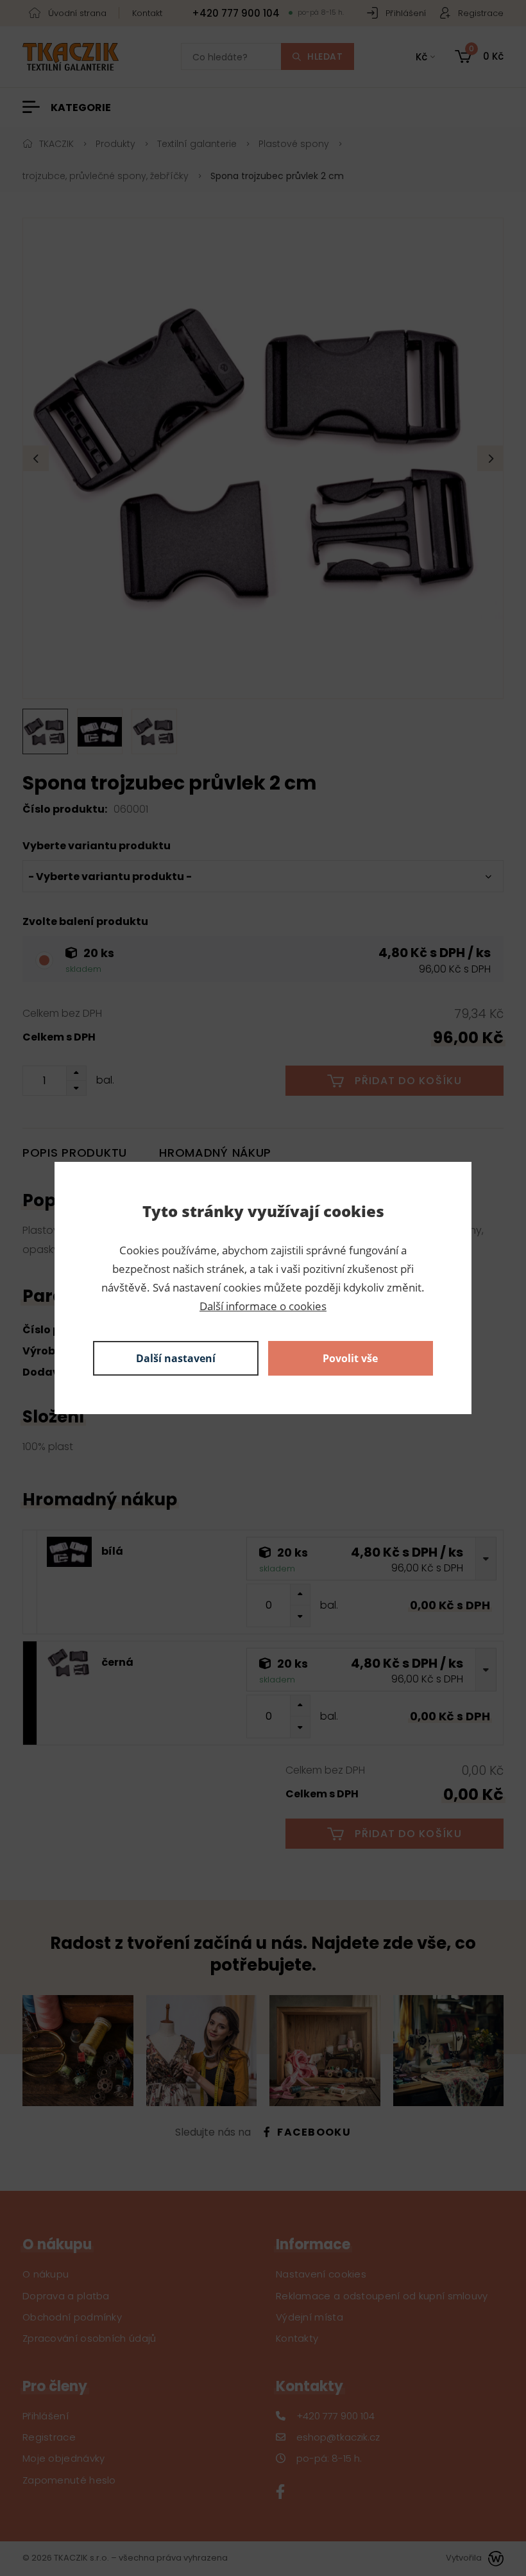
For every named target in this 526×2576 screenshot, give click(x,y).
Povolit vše (350, 1358)
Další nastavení (176, 1358)
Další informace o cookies (263, 1306)
